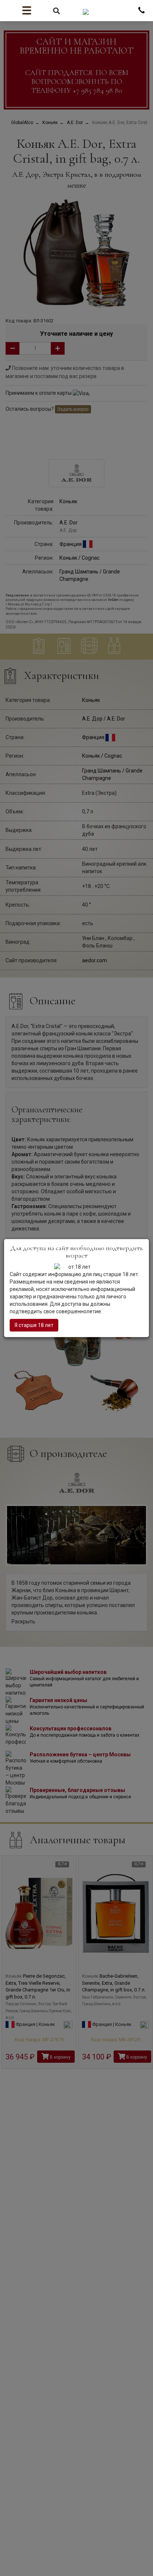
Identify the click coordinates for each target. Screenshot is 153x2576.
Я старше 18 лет (34, 1325)
